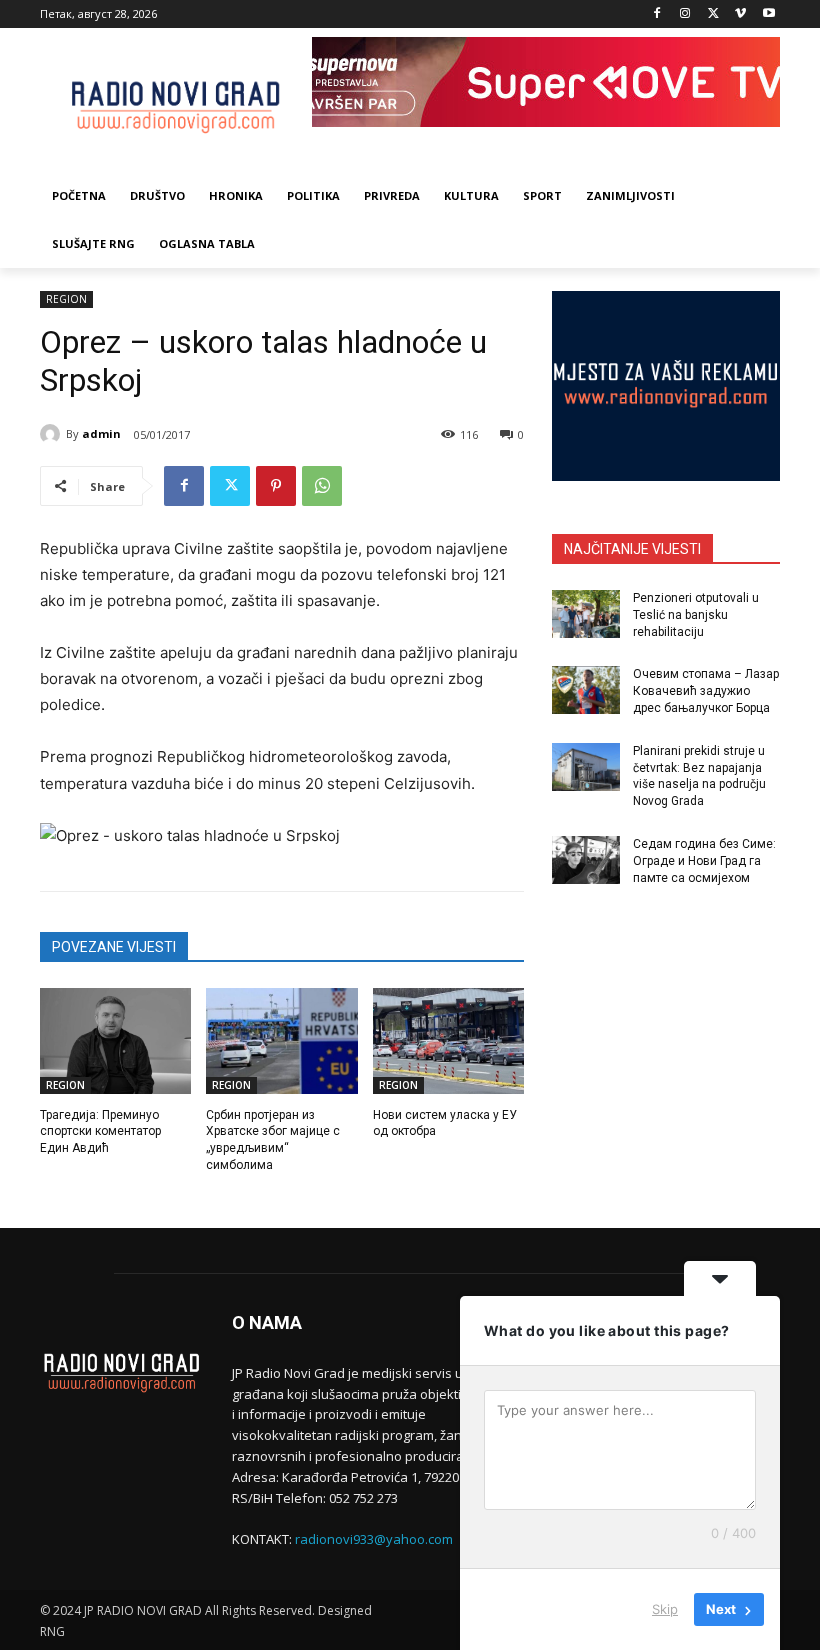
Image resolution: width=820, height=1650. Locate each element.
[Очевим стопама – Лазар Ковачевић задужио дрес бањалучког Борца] (586, 690)
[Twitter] (713, 14)
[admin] (53, 434)
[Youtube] (768, 14)
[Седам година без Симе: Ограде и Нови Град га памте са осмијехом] (586, 860)
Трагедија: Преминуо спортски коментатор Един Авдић (100, 1132)
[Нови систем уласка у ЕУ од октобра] (448, 1041)
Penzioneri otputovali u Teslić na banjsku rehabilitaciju (696, 615)
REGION (66, 299)
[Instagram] (685, 14)
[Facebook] (657, 14)
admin (101, 433)
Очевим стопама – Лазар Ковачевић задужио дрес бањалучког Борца (706, 691)
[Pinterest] (276, 486)
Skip (665, 1609)
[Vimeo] (740, 14)
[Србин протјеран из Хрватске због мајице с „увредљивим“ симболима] (281, 1041)
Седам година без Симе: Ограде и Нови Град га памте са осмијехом (704, 861)
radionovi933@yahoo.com (374, 1539)
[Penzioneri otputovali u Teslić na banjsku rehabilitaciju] (586, 614)
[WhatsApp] (322, 486)
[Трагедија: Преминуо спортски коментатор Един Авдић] (115, 1041)
